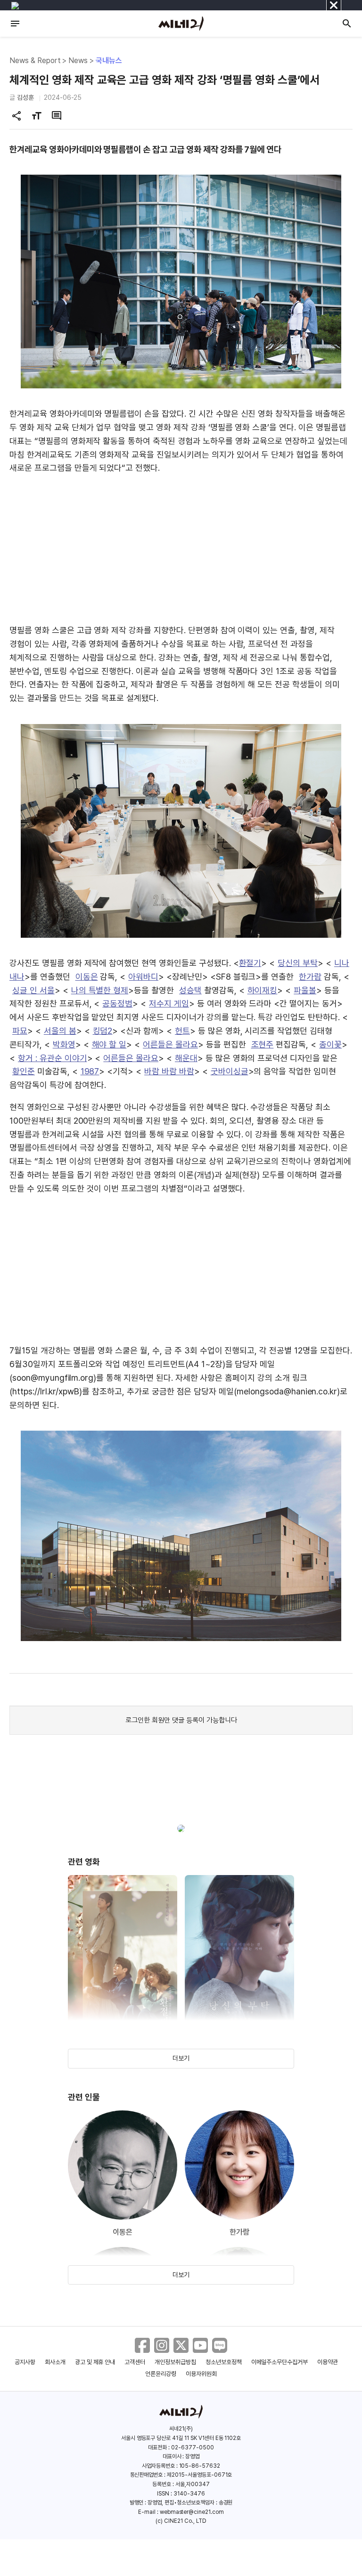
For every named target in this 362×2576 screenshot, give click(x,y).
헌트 (182, 1031)
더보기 (181, 2058)
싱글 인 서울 (33, 990)
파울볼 (305, 990)
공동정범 (117, 1003)
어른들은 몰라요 (170, 1044)
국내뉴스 (109, 60)
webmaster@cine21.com (192, 2512)
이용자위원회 (201, 2374)
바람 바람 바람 (169, 1071)
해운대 (186, 1058)
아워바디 (143, 977)
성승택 (190, 990)
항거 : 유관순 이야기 (53, 1058)
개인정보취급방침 (175, 2362)
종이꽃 (330, 1044)
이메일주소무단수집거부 (280, 2362)
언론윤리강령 (161, 2374)
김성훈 (25, 97)
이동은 (87, 977)
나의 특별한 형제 (100, 990)
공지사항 (25, 2362)
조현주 (263, 1044)
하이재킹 (263, 990)
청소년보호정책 (224, 2362)
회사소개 (55, 2362)
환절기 (250, 963)
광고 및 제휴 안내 (95, 2362)
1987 (90, 1071)
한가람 (310, 977)
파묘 (20, 1031)
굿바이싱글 (230, 1071)
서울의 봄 (60, 1031)
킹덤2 (103, 1031)
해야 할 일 (109, 1044)
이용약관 (328, 2362)
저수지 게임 (169, 1003)
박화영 (64, 1044)
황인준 (24, 1071)
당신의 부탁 (298, 963)
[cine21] (181, 24)
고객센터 (135, 2362)
